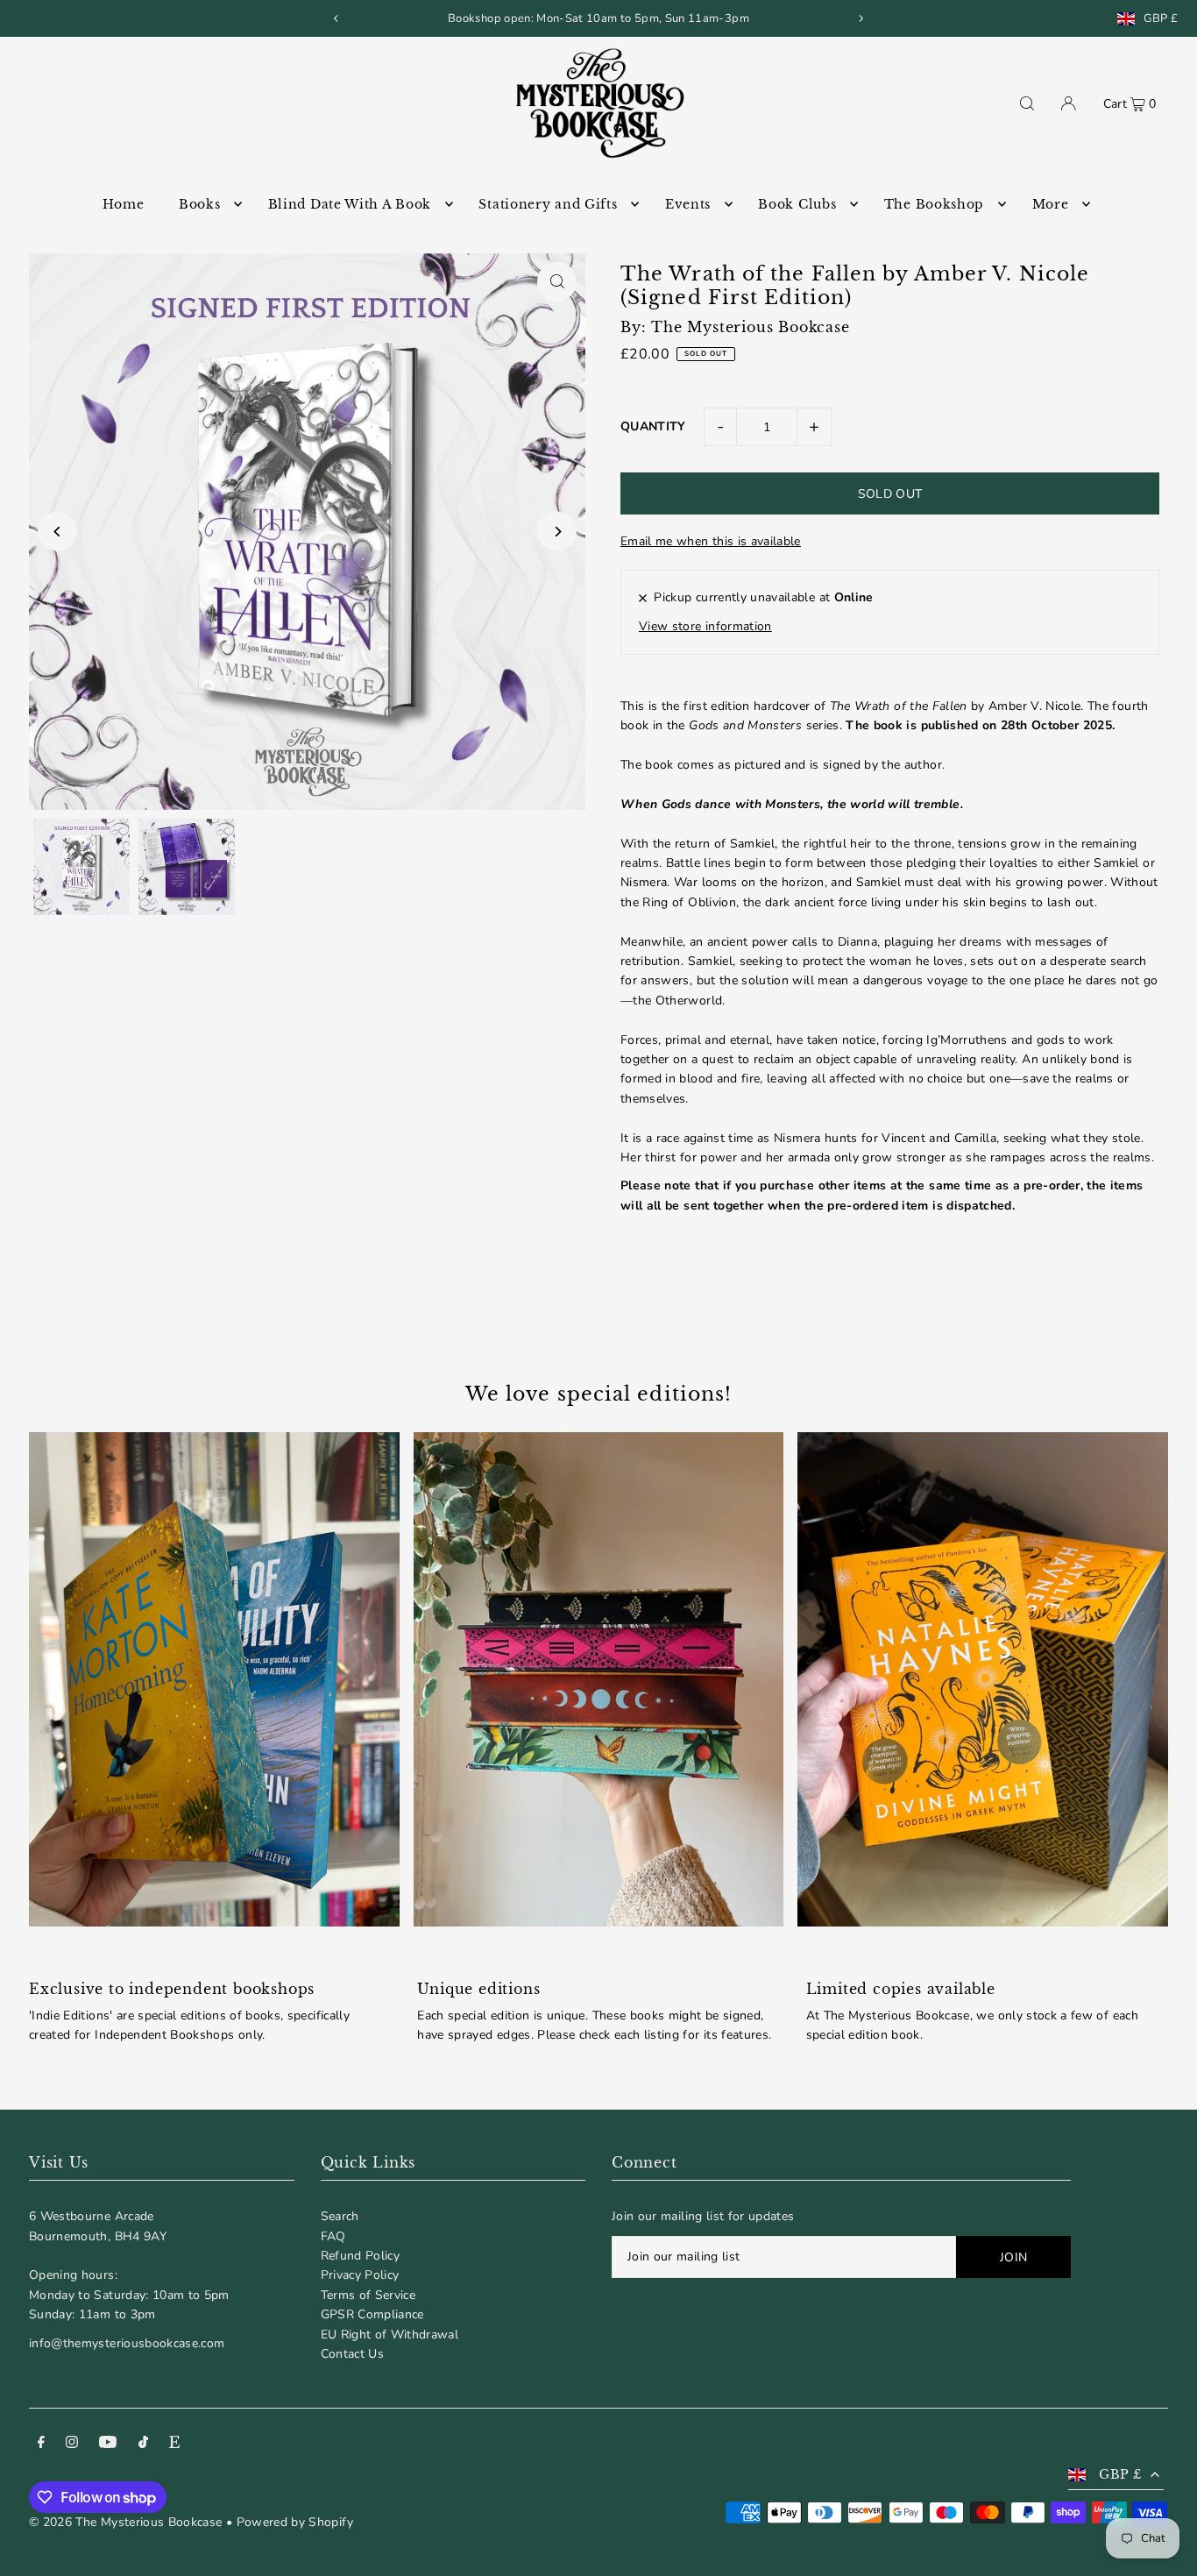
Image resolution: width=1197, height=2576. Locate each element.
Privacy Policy (360, 2275)
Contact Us (353, 2354)
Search (340, 2216)
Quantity (653, 426)
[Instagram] (72, 2445)
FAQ (333, 2236)
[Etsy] (174, 2445)
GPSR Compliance (372, 2314)
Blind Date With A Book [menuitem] (350, 204)
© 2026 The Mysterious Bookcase (126, 2522)
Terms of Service (368, 2295)
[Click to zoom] (557, 282)
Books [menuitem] (200, 204)
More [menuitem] (1051, 204)
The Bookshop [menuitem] (934, 204)
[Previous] (336, 18)
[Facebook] (41, 2445)
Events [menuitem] (688, 204)
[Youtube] (108, 2445)
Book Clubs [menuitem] (797, 204)
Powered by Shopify (295, 2522)
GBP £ (1161, 19)
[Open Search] (1027, 103)
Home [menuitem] (124, 204)
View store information (705, 626)
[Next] (861, 18)
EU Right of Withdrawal (390, 2335)
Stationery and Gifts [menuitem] (548, 204)
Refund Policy (361, 2256)
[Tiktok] (143, 2445)
